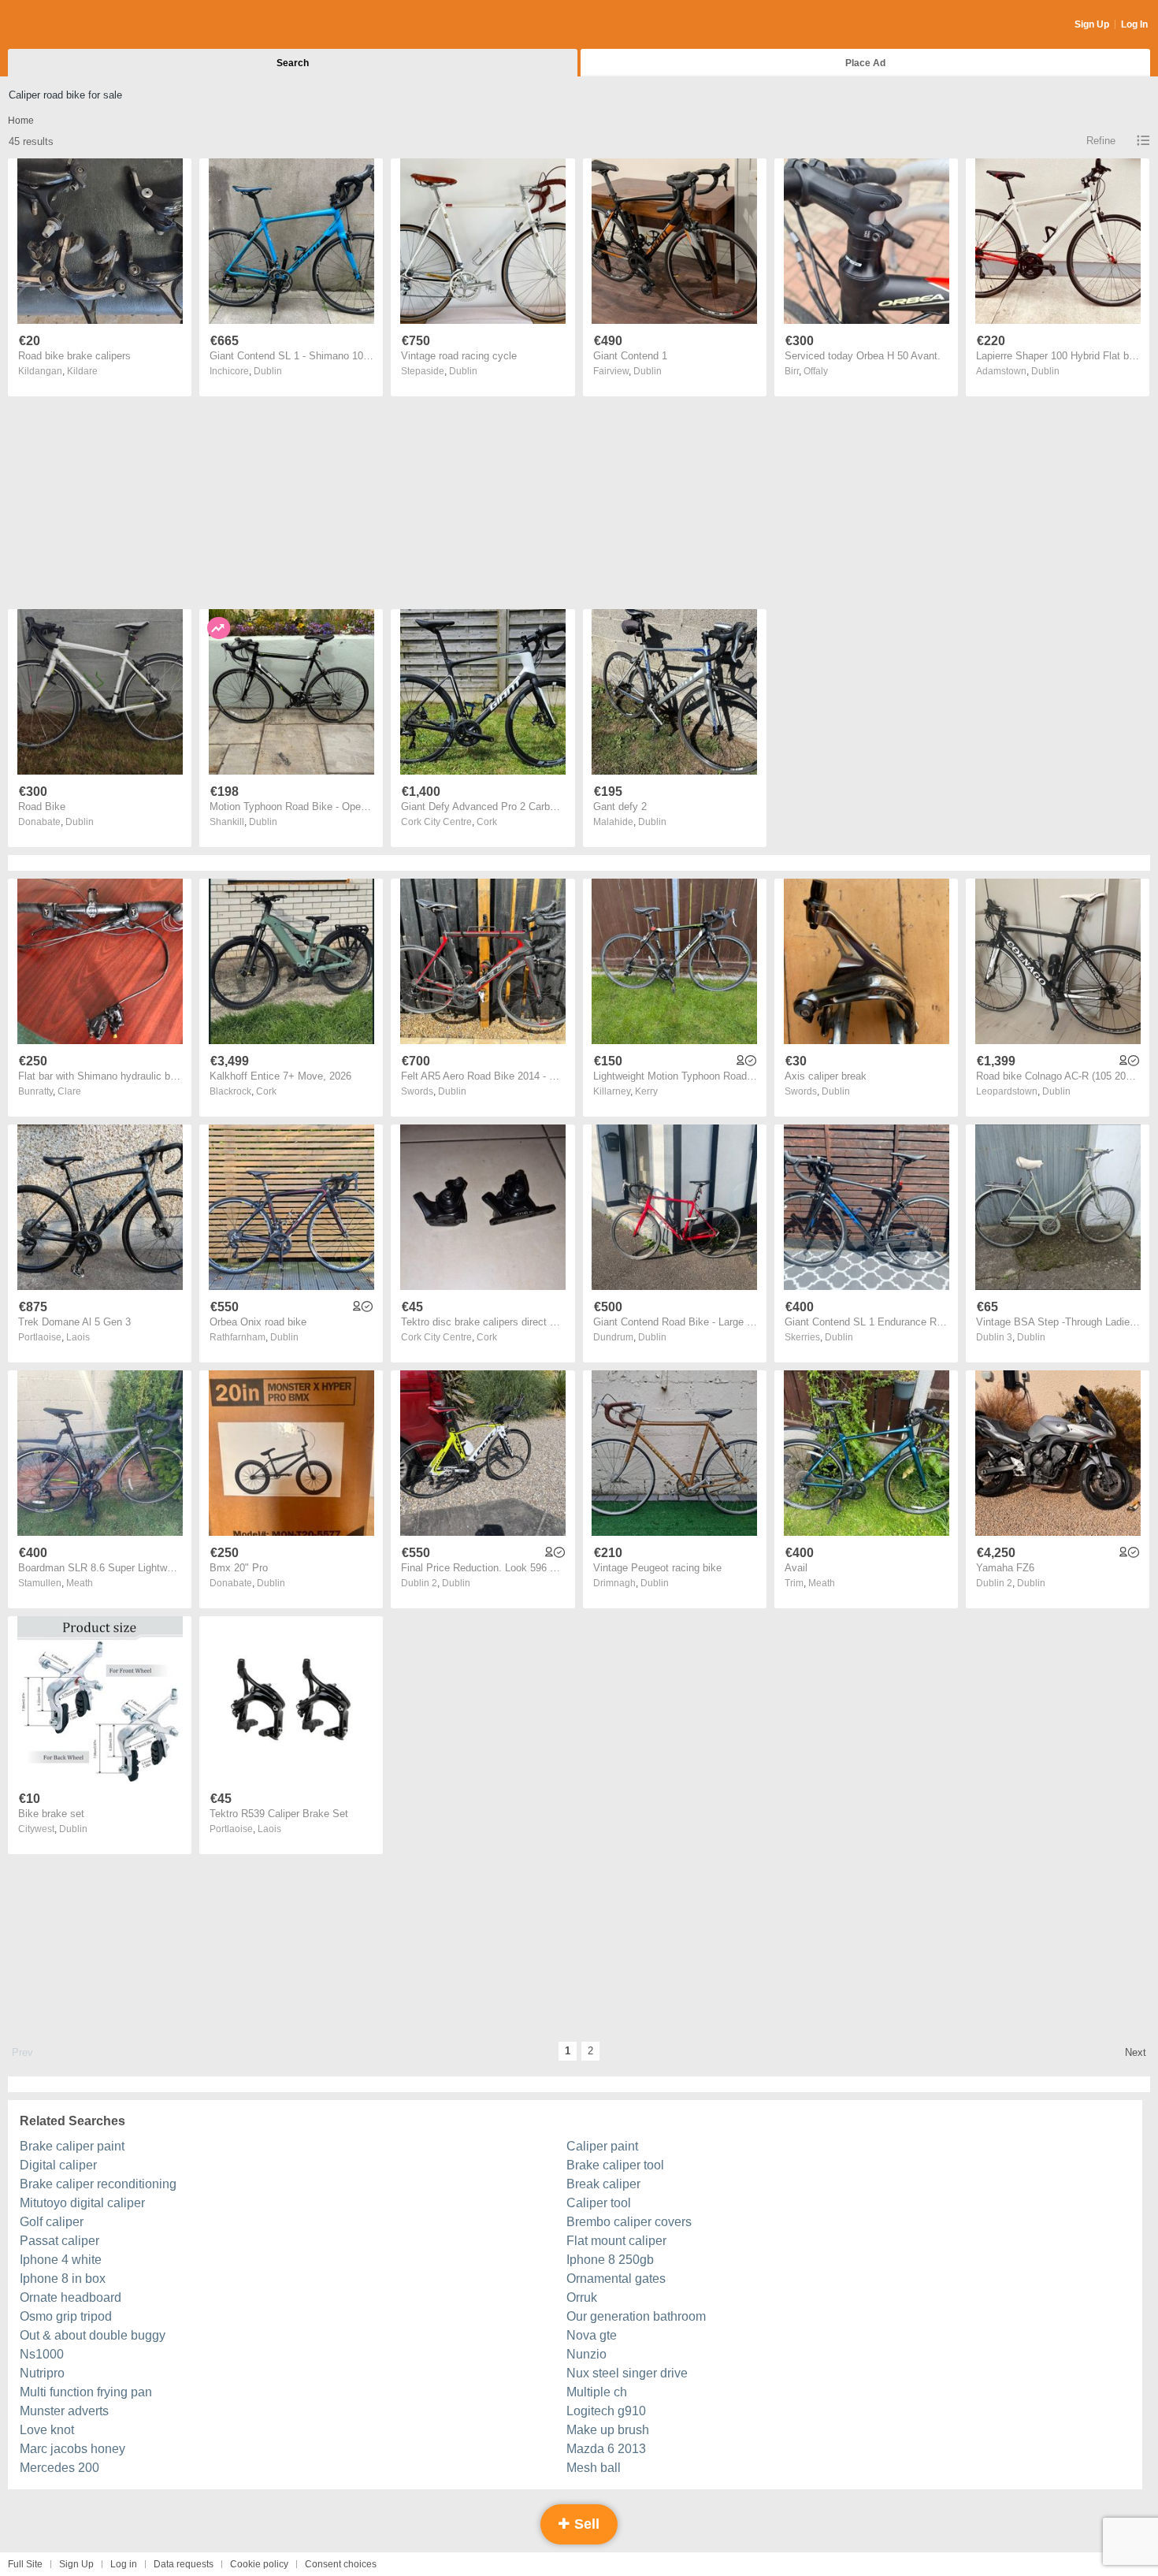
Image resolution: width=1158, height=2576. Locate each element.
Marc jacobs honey (72, 2449)
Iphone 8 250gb (610, 2260)
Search (293, 63)
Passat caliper (59, 2241)
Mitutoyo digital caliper (82, 2203)
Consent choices (341, 2564)
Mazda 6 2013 (606, 2449)
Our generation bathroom (636, 2316)
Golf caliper (52, 2222)
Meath (80, 1583)
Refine (1101, 141)
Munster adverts (64, 2411)
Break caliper (603, 2184)
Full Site (25, 2564)
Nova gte (592, 2335)
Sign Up (1092, 24)
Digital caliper (58, 2165)
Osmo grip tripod (66, 2316)
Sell (585, 2524)
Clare (69, 1091)
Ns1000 (42, 2354)
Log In (1134, 24)
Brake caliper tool (615, 2165)
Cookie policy (259, 2564)
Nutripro (42, 2373)
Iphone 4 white (61, 2260)
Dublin (268, 371)
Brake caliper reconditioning (98, 2184)
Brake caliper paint (72, 2146)
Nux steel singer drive (627, 2373)
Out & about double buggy (93, 2335)
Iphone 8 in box (63, 2279)
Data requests (184, 2564)
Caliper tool (599, 2203)
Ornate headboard (71, 2297)
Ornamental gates (616, 2279)
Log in (124, 2564)
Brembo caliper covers (629, 2222)
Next (1136, 2052)
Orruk (582, 2297)
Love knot (47, 2430)
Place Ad (865, 63)
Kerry (646, 1091)
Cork (487, 822)
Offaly (816, 371)
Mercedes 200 (59, 2468)
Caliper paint (602, 2146)
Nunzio (586, 2354)
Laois (78, 1337)
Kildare (82, 371)
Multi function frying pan (86, 2392)
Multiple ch (597, 2392)
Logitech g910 (606, 2411)
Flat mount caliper (616, 2241)
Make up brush (608, 2430)
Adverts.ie (70, 25)
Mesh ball (594, 2468)
